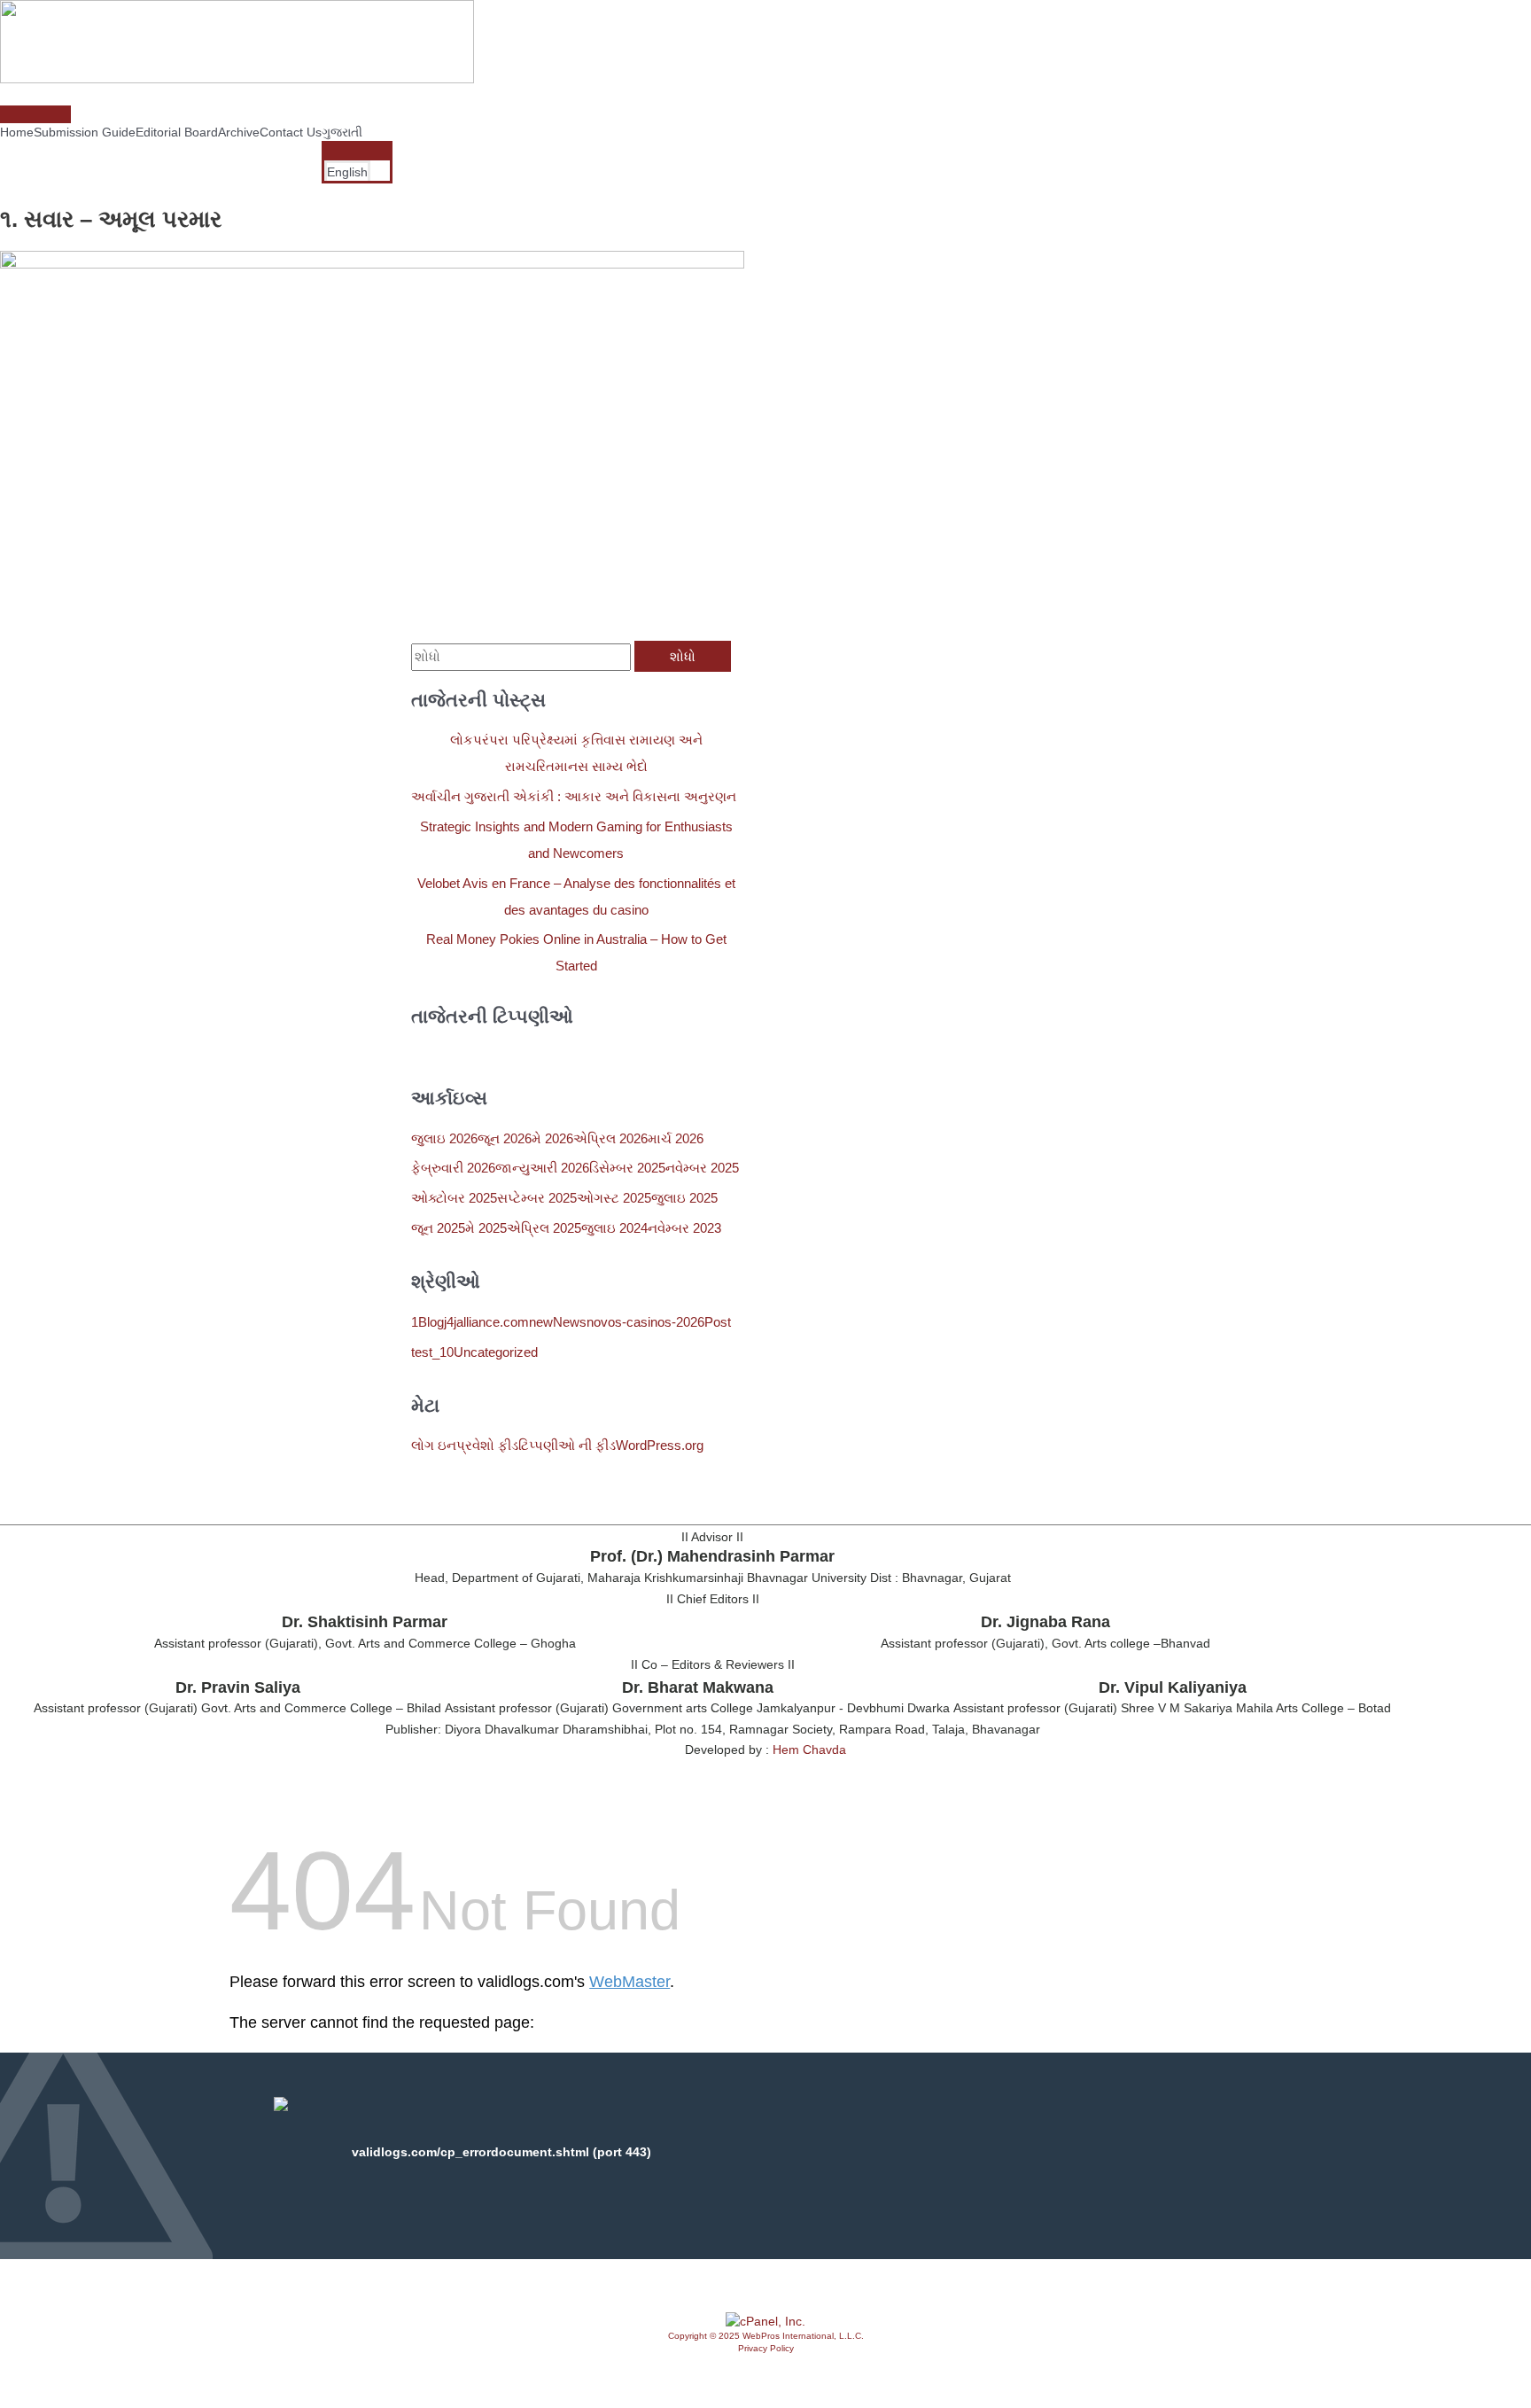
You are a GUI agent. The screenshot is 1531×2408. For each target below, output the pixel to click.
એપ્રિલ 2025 (544, 1228)
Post (718, 1322)
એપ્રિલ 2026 (610, 1138)
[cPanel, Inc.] (765, 2321)
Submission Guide (85, 132)
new (541, 1322)
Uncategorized (496, 1352)
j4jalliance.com (486, 1322)
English (347, 172)
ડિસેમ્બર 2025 (627, 1168)
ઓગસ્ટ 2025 (614, 1198)
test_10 (432, 1352)
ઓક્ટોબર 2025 (454, 1198)
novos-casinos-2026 (645, 1322)
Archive (239, 132)
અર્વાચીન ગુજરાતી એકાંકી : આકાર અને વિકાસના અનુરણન (574, 796)
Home (17, 132)
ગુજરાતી (342, 132)
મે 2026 (552, 1138)
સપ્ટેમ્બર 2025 (537, 1198)
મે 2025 (486, 1228)
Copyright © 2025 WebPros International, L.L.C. (766, 2336)
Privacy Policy (766, 2348)
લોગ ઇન (434, 1445)
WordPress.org (660, 1445)
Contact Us (291, 132)
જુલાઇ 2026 (444, 1138)
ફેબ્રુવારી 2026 (453, 1168)
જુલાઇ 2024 (614, 1228)
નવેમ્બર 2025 (702, 1168)
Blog (431, 1322)
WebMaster (629, 1982)
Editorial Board (177, 132)
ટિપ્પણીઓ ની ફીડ (567, 1445)
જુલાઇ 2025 (684, 1198)
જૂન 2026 (505, 1138)
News (570, 1322)
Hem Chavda (809, 1750)
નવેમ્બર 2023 (684, 1228)
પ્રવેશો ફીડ (487, 1445)
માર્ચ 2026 (676, 1138)
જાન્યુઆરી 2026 (542, 1168)
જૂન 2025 (438, 1228)
